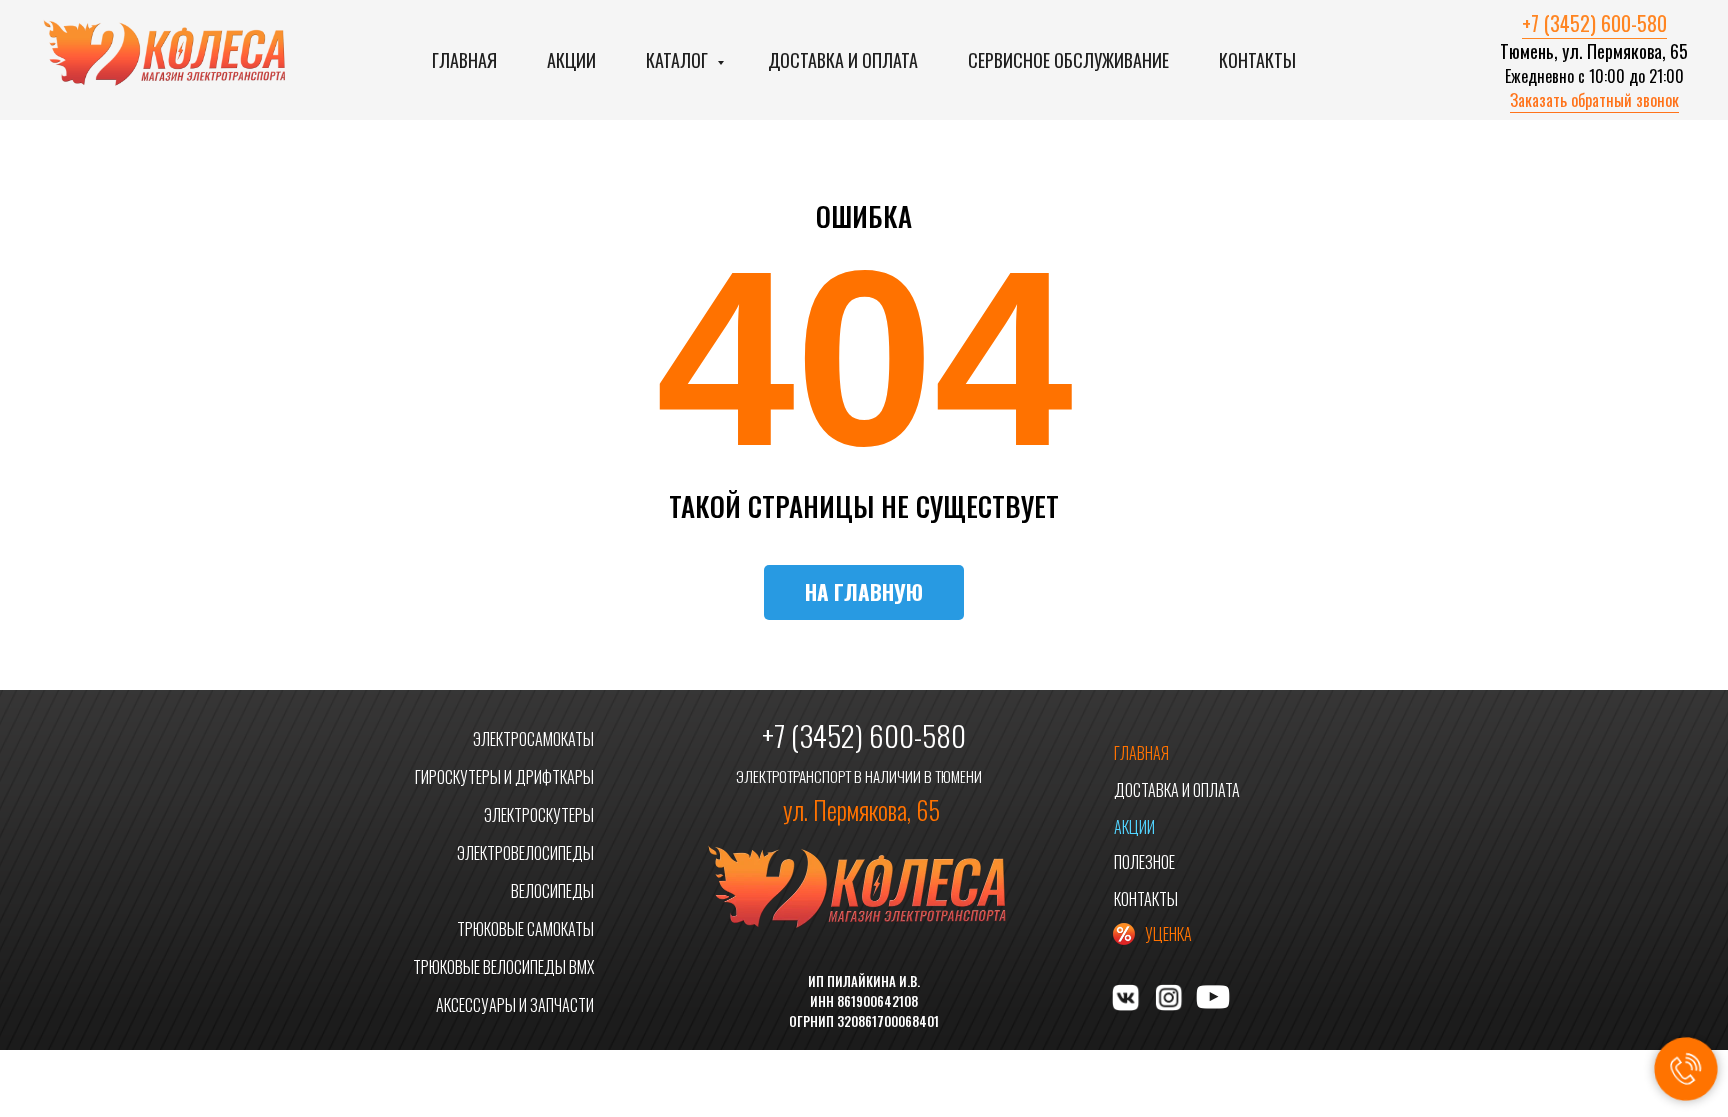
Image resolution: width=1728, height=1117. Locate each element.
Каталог (679, 60)
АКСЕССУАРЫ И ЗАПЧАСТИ (515, 1005)
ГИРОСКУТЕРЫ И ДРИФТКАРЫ (504, 777)
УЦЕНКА (1168, 934)
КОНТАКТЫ (1146, 899)
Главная (464, 60)
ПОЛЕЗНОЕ (1144, 862)
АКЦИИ (1134, 827)
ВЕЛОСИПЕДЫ (552, 891)
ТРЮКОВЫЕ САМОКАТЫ (525, 929)
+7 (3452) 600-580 (1594, 23)
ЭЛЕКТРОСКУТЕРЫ (539, 815)
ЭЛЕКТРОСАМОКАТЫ (533, 739)
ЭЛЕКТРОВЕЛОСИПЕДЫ (525, 853)
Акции (571, 60)
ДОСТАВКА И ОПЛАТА (1177, 790)
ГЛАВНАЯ (1141, 753)
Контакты (1257, 60)
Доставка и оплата (843, 60)
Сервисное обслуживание (1068, 60)
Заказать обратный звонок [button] (1594, 100)
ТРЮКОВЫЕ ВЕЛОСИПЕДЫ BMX (503, 967)
